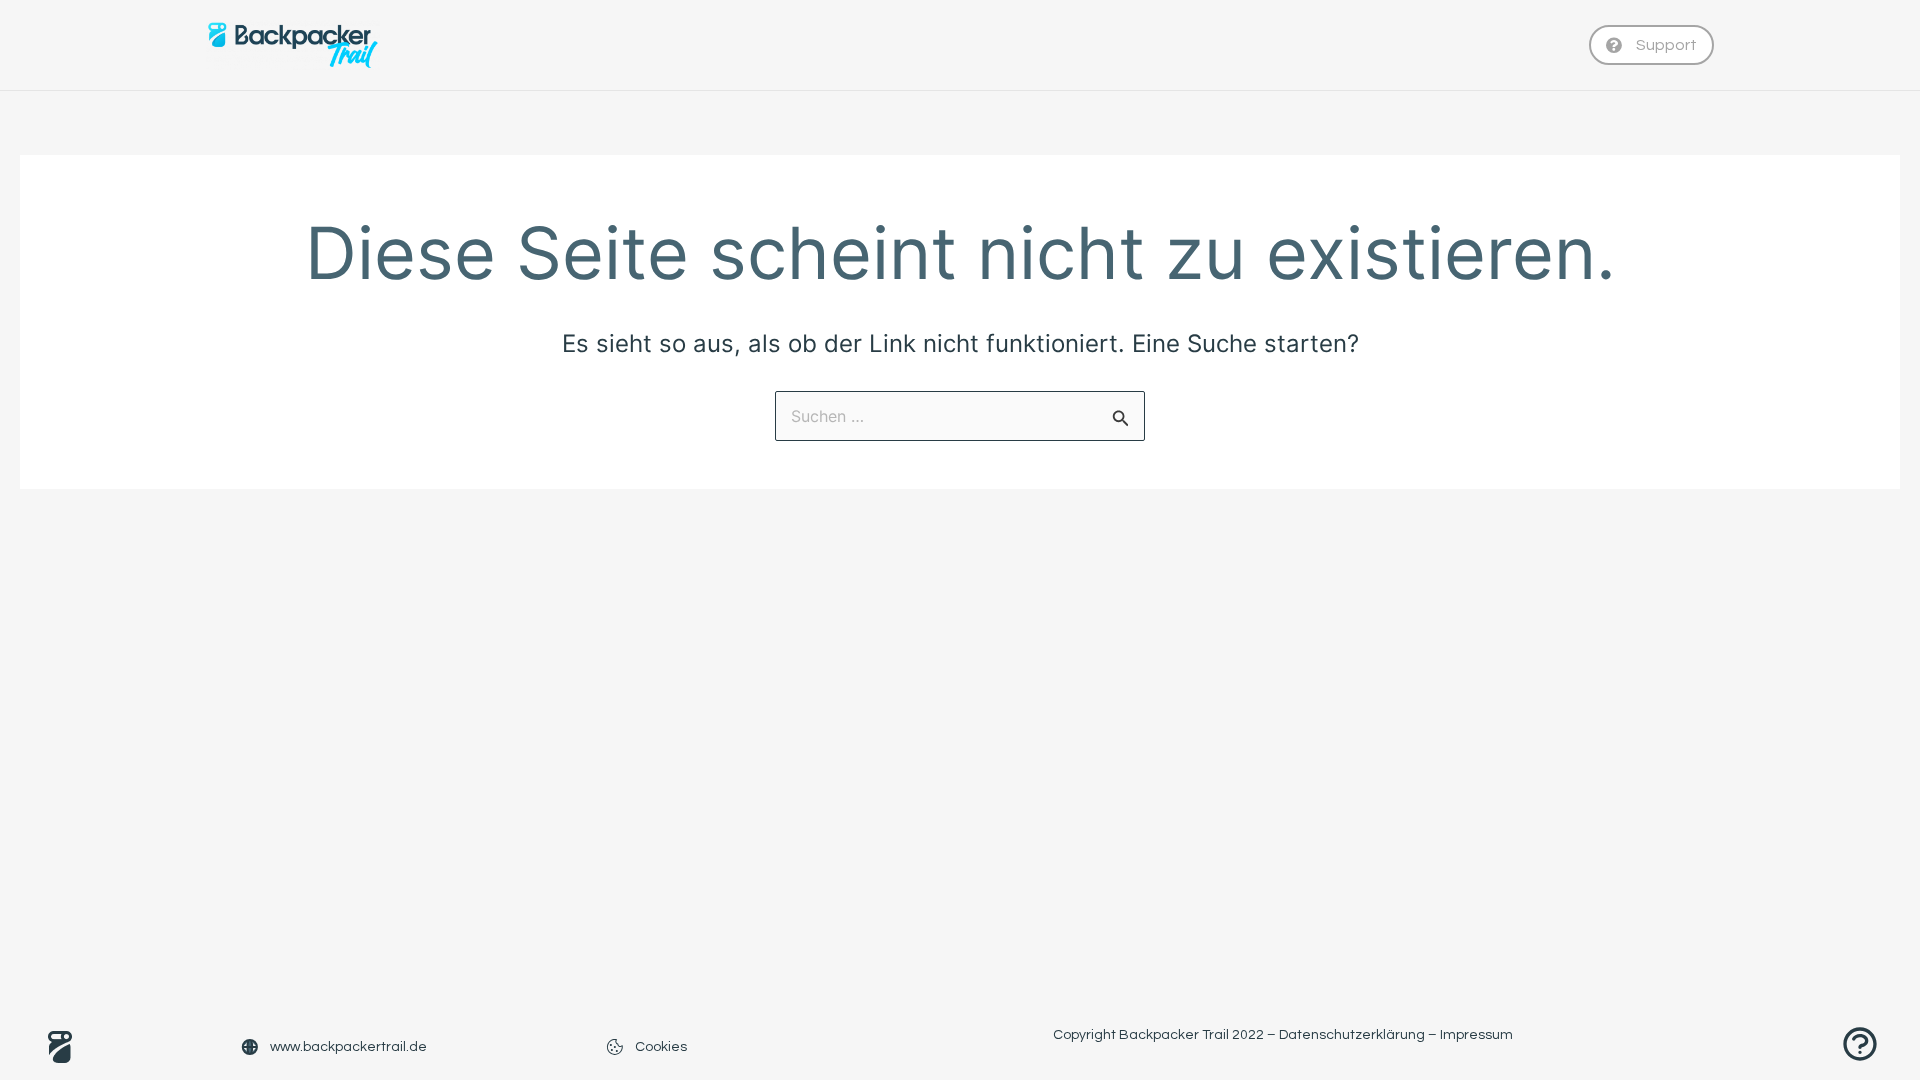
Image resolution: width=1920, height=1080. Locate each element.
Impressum (1476, 1035)
